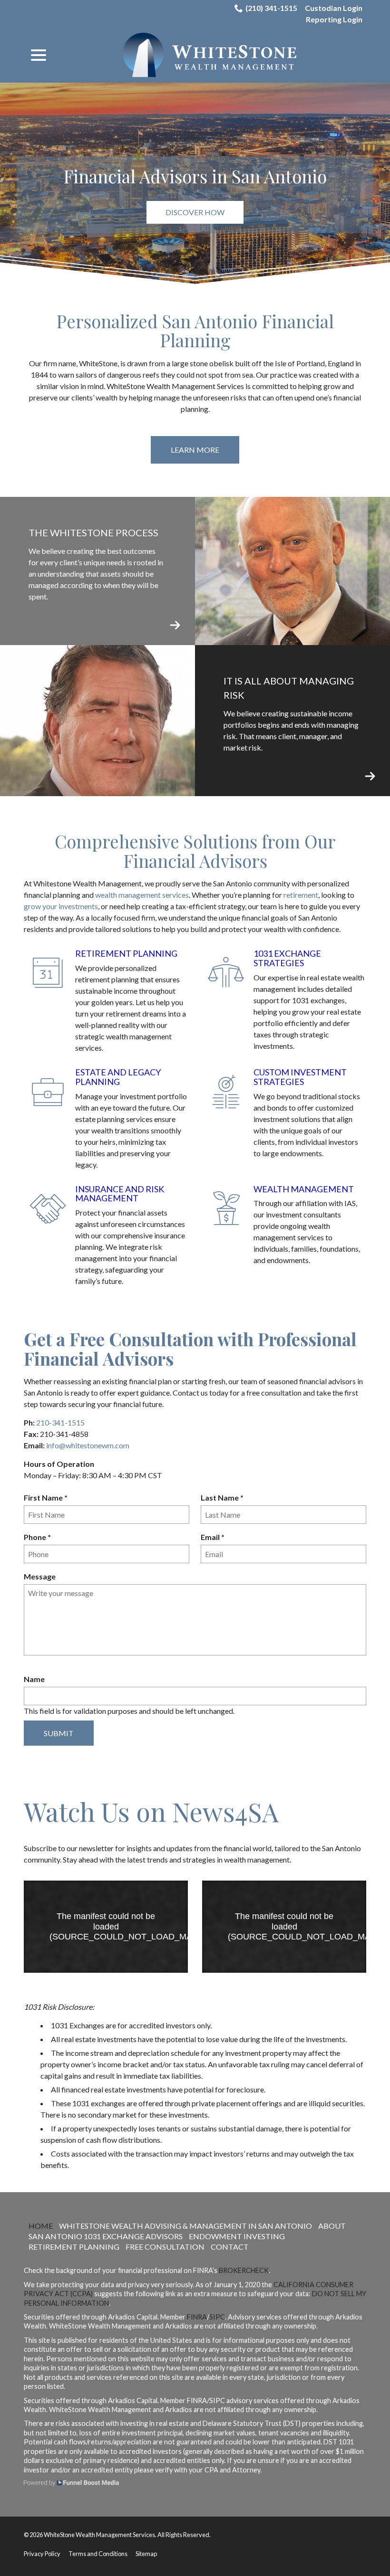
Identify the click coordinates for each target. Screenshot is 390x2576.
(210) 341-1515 (271, 8)
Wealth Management (304, 1189)
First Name (48, 1498)
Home (41, 2226)
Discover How (195, 212)
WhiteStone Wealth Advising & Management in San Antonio (185, 2226)
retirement (301, 895)
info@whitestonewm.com (88, 1445)
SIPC (217, 2317)
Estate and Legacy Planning (118, 1077)
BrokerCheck (244, 2270)
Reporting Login (334, 19)
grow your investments (61, 906)
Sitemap (146, 2554)
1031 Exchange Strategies (287, 958)
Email (215, 1537)
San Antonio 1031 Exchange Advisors (106, 2236)
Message (40, 1576)
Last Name (224, 1498)
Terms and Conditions (98, 2554)
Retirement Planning (126, 953)
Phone (39, 1537)
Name (34, 1679)
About (332, 2226)
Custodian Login (334, 8)
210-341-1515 (60, 1422)
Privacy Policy (42, 2554)
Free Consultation (165, 2247)
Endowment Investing (237, 2236)
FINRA (197, 2317)
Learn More (195, 450)
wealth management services (142, 895)
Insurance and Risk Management (120, 1194)
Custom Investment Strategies (300, 1077)
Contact (230, 2247)
